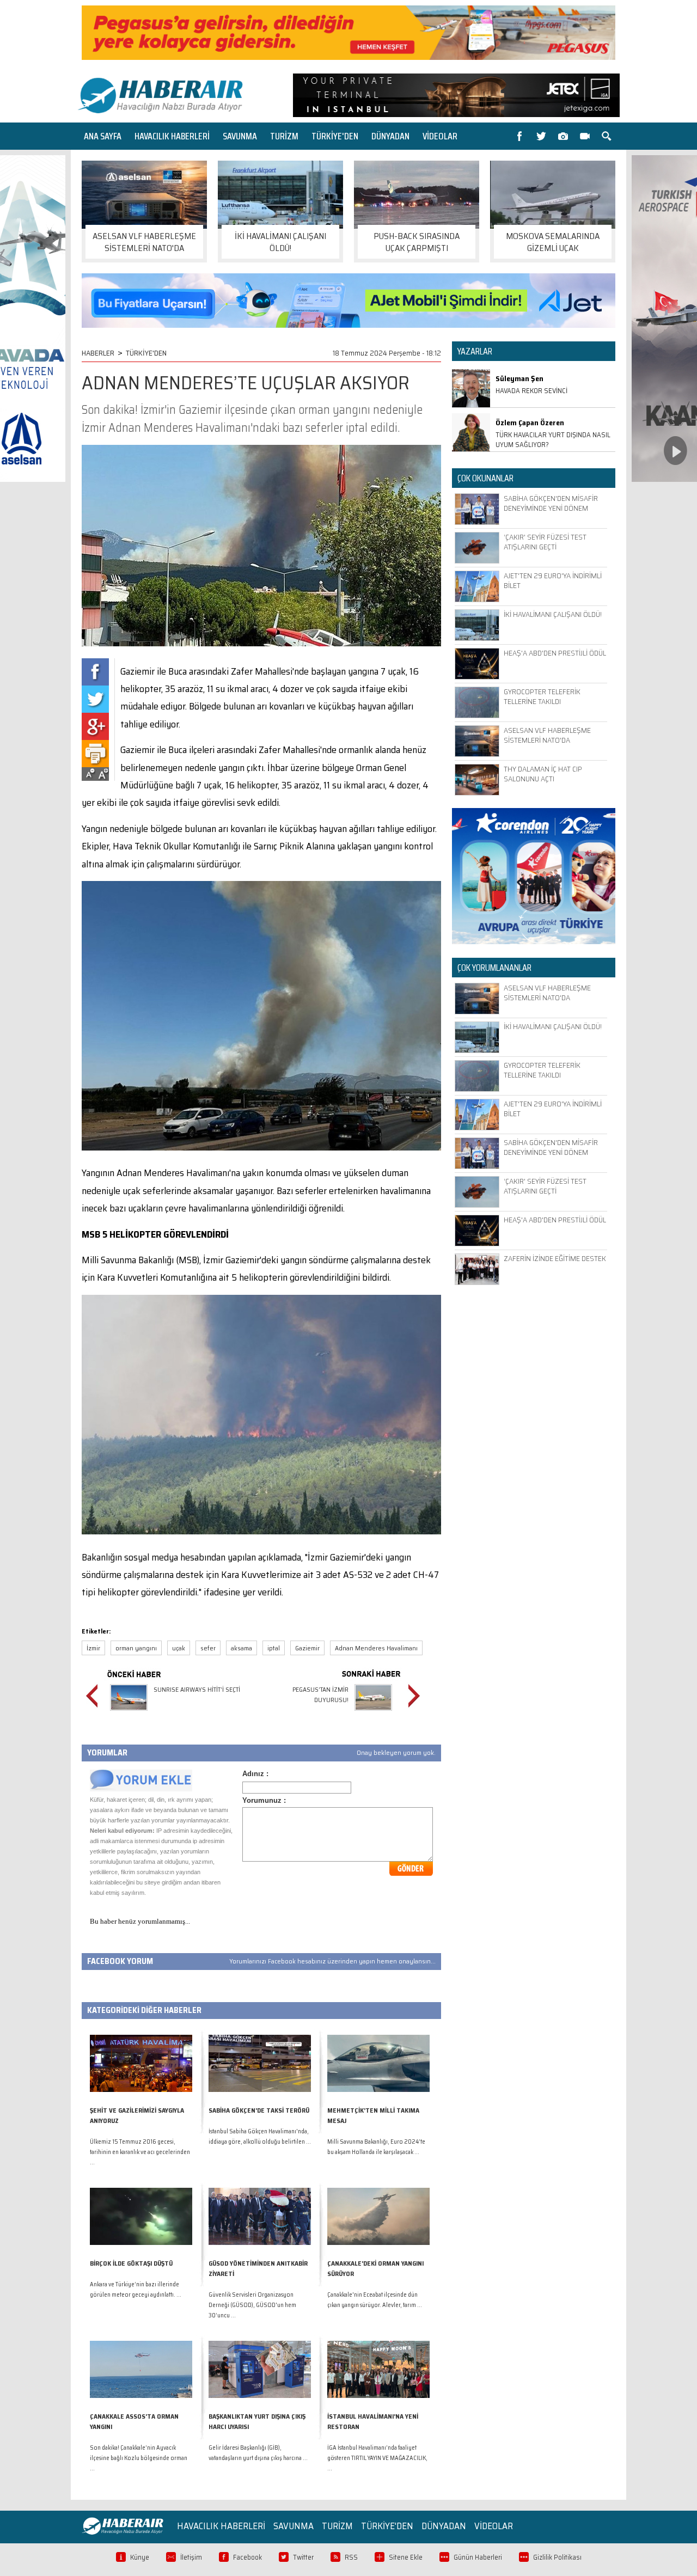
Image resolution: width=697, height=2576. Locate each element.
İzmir (93, 1648)
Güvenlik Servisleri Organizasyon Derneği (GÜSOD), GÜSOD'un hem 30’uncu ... (252, 2305)
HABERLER (98, 353)
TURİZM (284, 136)
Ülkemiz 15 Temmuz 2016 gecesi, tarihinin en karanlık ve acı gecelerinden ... (140, 2152)
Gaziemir (307, 1648)
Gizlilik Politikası (557, 2557)
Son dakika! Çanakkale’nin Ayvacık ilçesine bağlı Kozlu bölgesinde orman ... (139, 2458)
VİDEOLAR (440, 136)
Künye (140, 2557)
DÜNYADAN (390, 136)
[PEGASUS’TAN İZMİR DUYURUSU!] (373, 1712)
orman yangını (136, 1648)
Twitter (303, 2557)
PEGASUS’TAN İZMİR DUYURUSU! (320, 1694)
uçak (179, 1648)
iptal (274, 1648)
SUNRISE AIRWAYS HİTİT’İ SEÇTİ (197, 1689)
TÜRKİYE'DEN (335, 136)
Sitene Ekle (406, 2557)
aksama (241, 1648)
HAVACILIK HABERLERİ (172, 136)
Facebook (247, 2557)
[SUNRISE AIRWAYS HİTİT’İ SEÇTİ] (129, 1712)
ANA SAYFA (103, 136)
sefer (208, 1648)
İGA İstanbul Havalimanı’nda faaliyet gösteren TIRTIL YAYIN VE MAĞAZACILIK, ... (377, 2458)
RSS (351, 2557)
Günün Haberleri (478, 2557)
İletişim (191, 2557)
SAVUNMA (240, 136)
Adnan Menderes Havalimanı (376, 1648)
